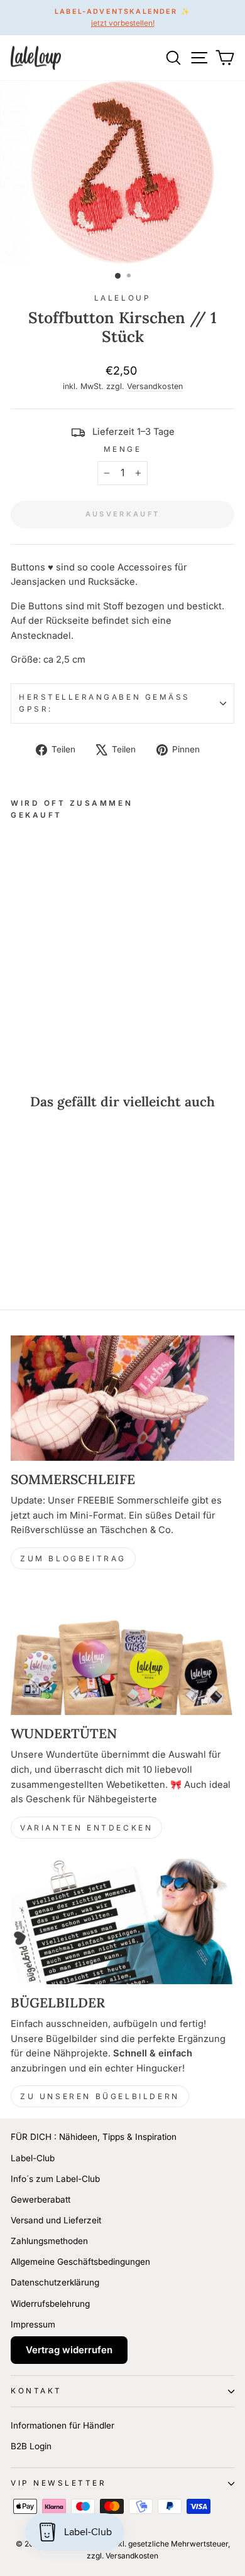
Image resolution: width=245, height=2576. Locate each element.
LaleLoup (122, 298)
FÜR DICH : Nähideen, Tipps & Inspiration (94, 2137)
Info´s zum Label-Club (55, 2179)
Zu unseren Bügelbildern (100, 2096)
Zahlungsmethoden (49, 2241)
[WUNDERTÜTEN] (122, 1652)
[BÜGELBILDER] (122, 1921)
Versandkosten (155, 386)
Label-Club (33, 2158)
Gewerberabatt (41, 2199)
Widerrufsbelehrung (50, 2304)
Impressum (33, 2324)
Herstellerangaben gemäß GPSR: (105, 703)
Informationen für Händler (63, 2425)
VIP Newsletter (58, 2483)
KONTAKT (36, 2391)
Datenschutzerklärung (55, 2282)
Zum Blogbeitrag (73, 1558)
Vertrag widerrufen (69, 2350)
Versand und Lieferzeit (56, 2220)
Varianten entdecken (86, 1828)
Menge (123, 449)
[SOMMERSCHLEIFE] (122, 1398)
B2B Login (31, 2446)
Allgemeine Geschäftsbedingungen (80, 2262)
